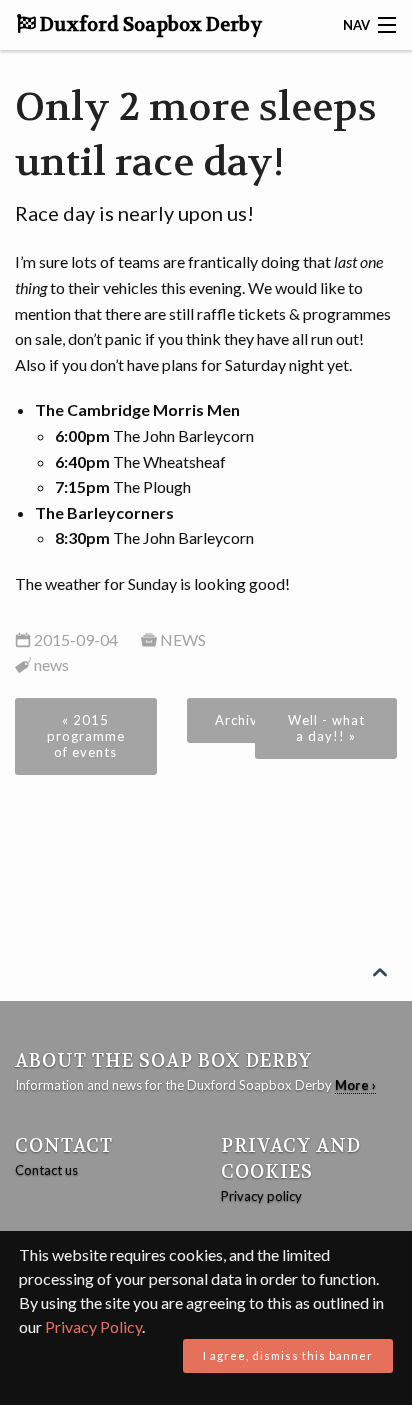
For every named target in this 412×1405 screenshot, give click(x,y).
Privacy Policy (93, 1326)
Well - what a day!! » (326, 728)
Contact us (46, 1170)
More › (355, 1085)
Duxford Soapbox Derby (149, 25)
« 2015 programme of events (86, 736)
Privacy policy (261, 1196)
